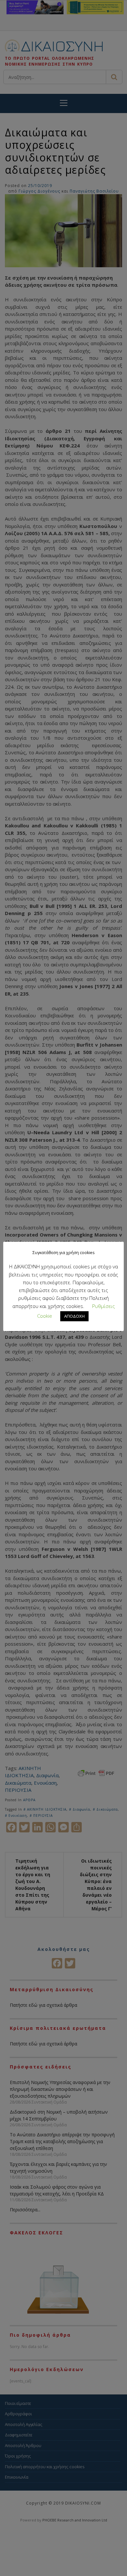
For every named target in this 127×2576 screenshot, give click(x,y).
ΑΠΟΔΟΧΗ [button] (74, 1316)
